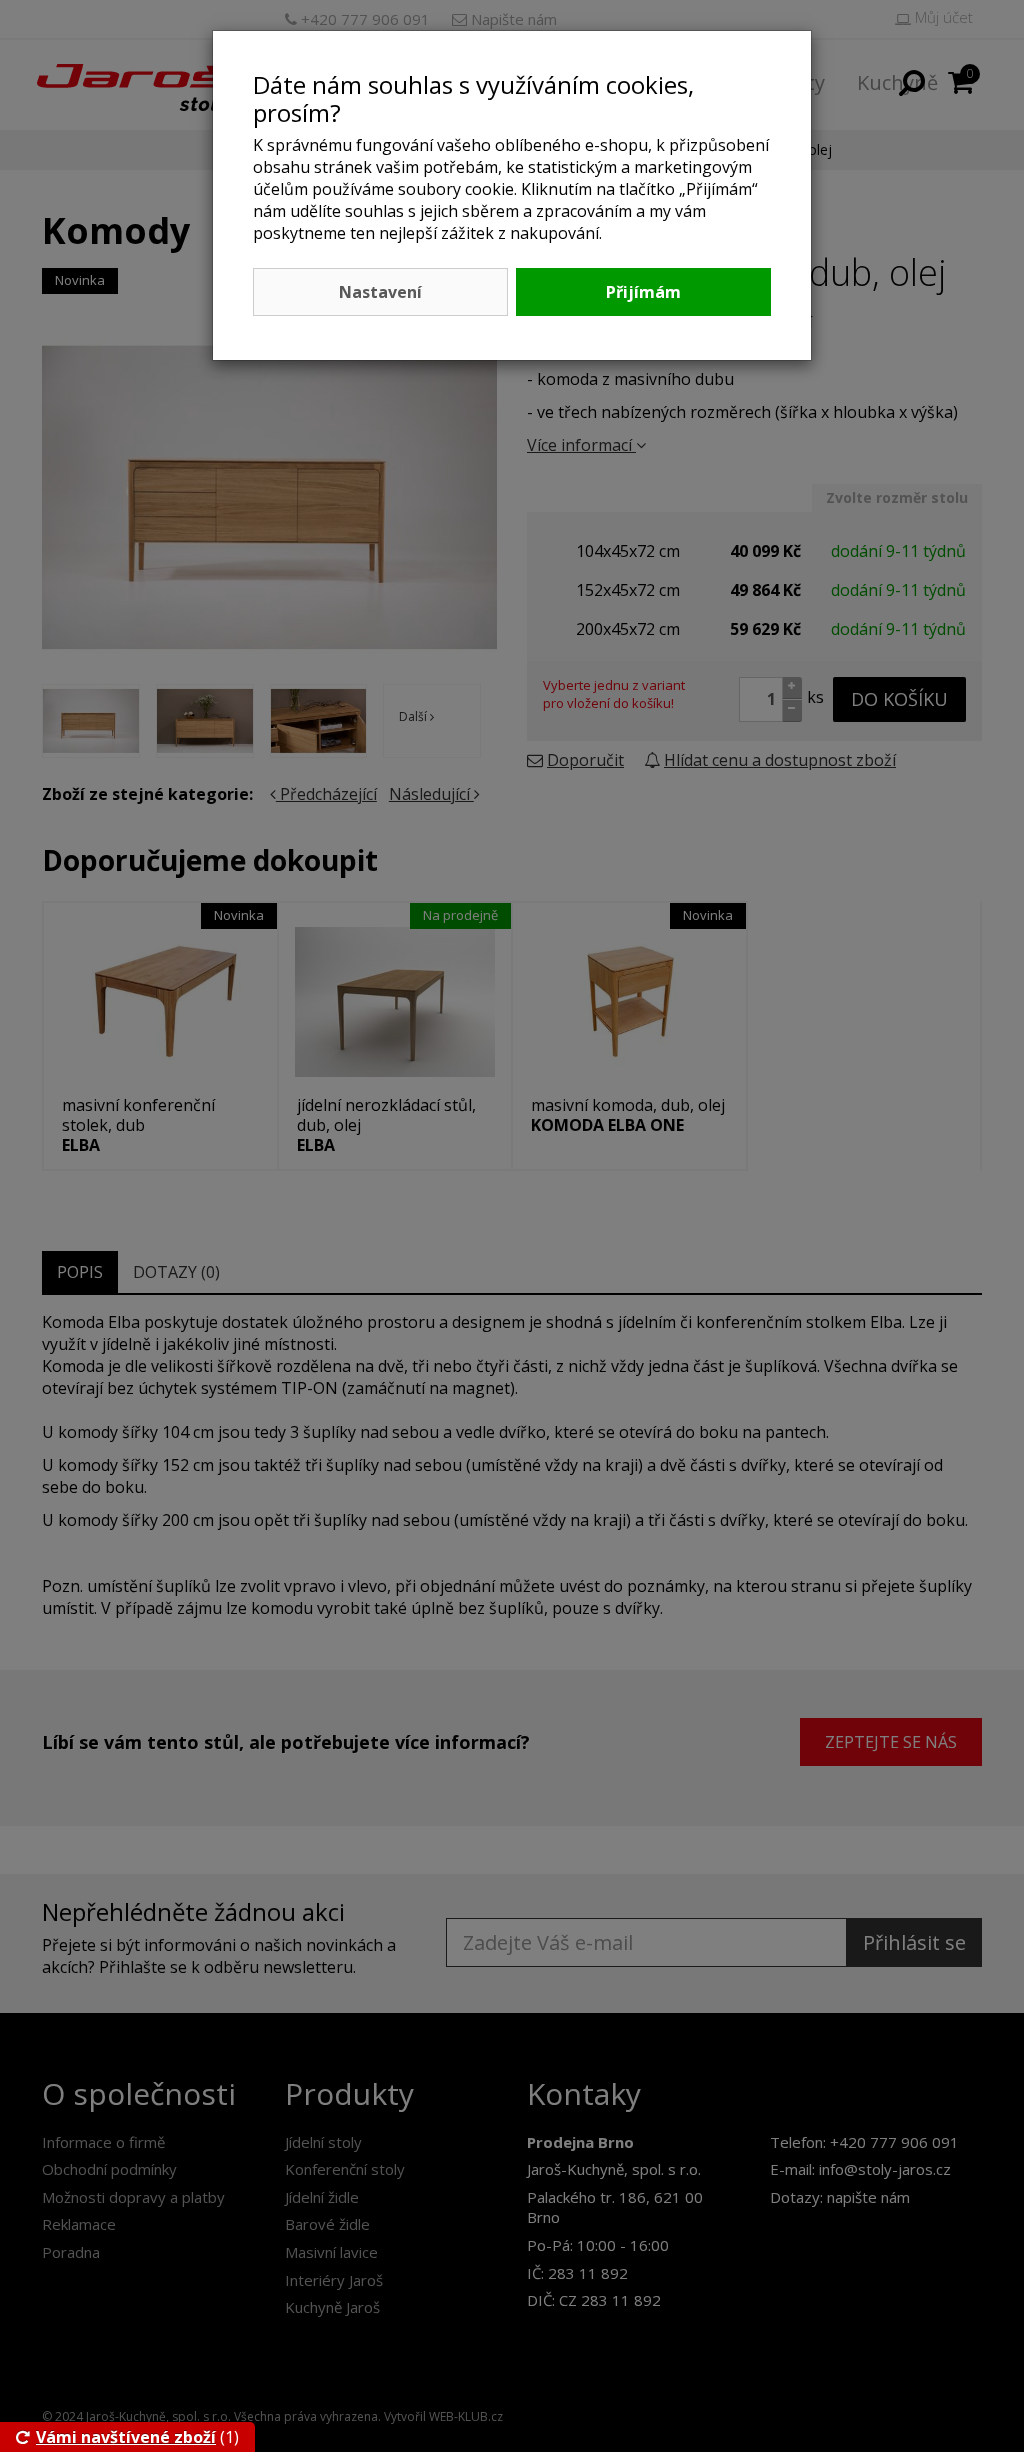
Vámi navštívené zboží (126, 2437)
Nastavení (380, 292)
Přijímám (643, 292)
